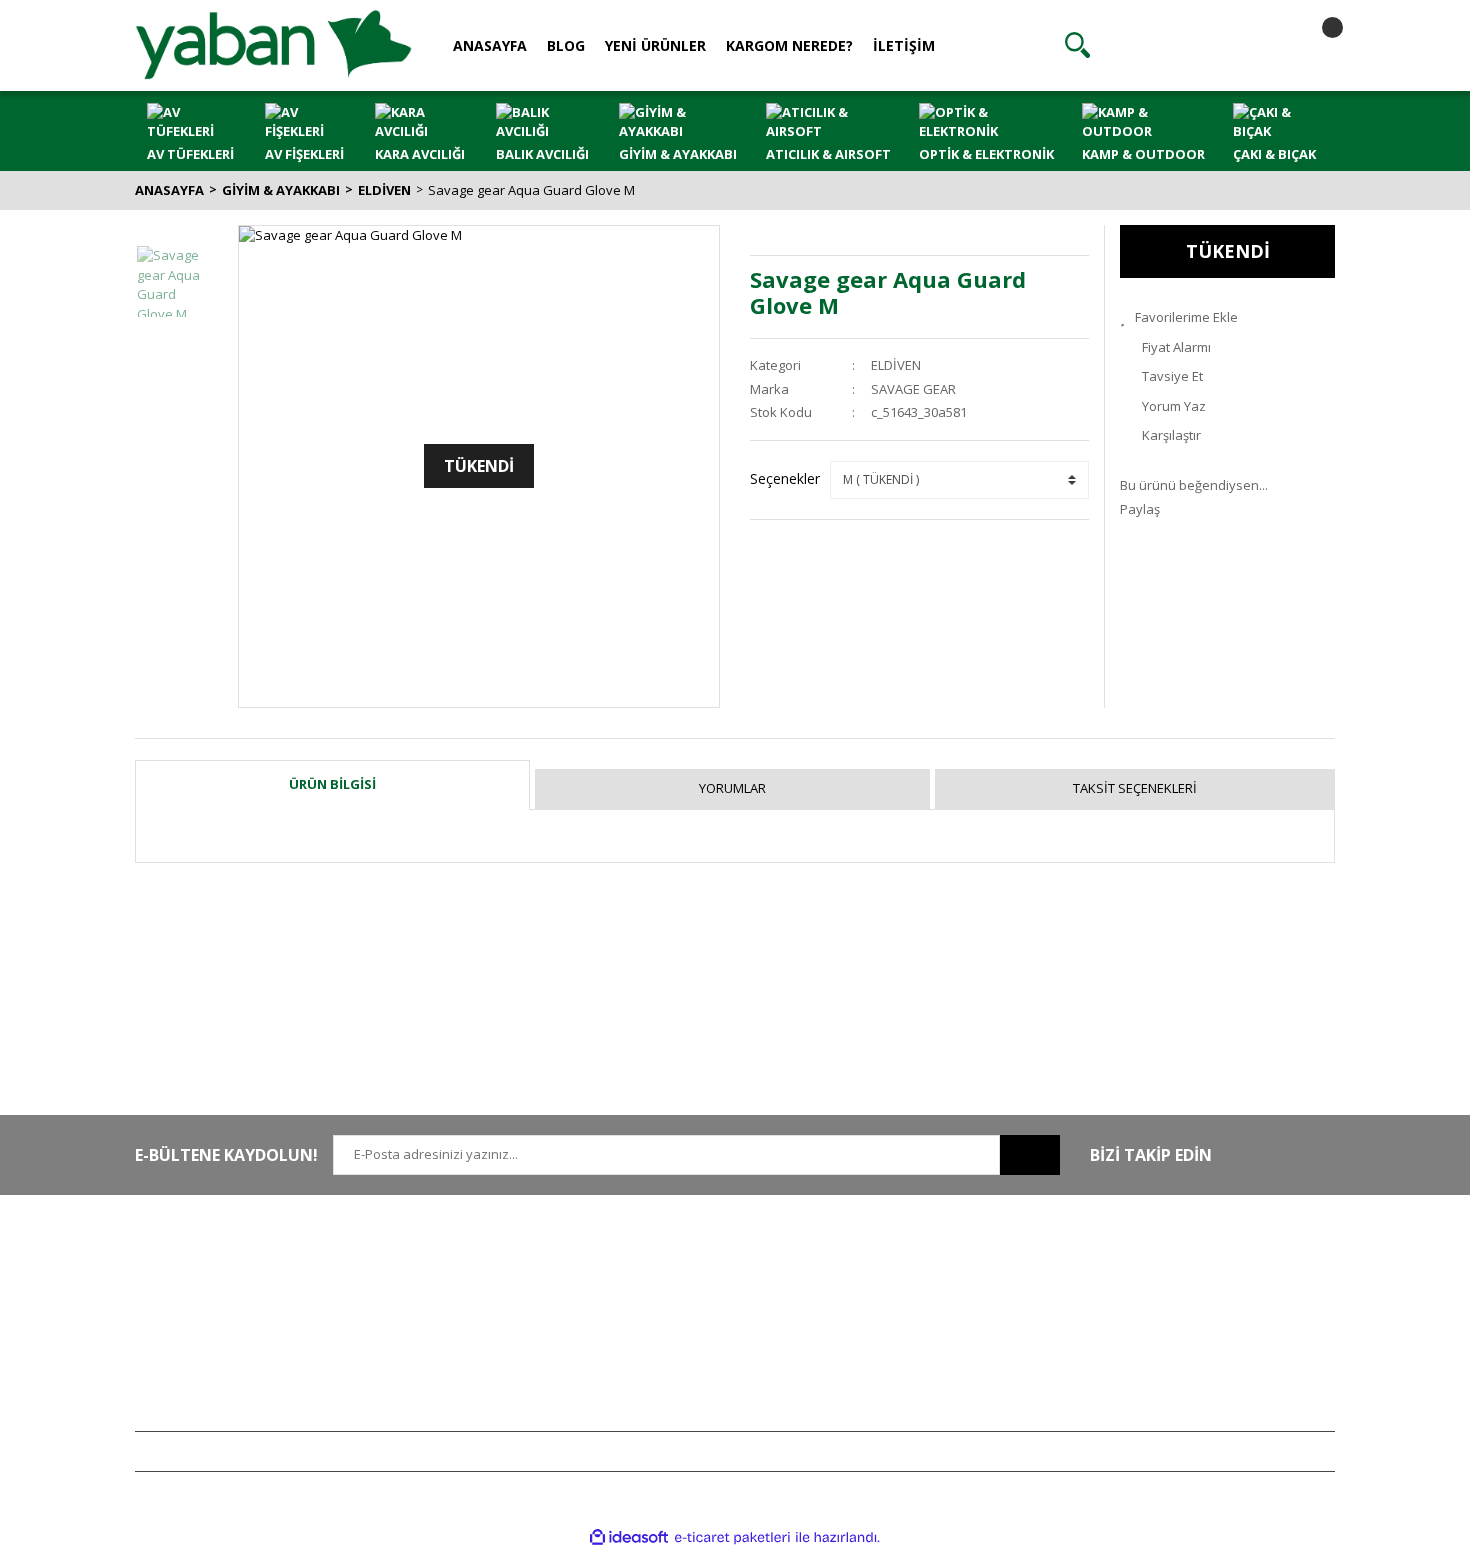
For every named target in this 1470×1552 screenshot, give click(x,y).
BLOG (566, 45)
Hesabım (900, 1263)
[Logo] (273, 44)
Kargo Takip (663, 1381)
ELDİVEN (896, 365)
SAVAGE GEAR (913, 389)
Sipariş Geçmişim (924, 1292)
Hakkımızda (416, 1263)
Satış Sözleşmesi (677, 1263)
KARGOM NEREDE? (789, 45)
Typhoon (1146, 1381)
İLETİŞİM (904, 45)
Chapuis (1144, 1410)
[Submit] (1030, 1155)
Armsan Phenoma (1173, 1292)
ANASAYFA (490, 45)
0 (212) (200, 1263)
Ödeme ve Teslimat (685, 1322)
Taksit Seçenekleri (1135, 788)
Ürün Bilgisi (332, 784)
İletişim (402, 1292)
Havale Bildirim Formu (446, 1322)
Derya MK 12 (1157, 1322)
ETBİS (398, 1351)
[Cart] (1315, 45)
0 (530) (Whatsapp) (240, 1322)
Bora (1133, 1351)
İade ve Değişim (675, 1351)
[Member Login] (1196, 45)
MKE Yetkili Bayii (1167, 1263)
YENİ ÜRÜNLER (655, 45)
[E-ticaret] (732, 1538)
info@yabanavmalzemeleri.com (231, 1351)
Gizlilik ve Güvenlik (684, 1292)
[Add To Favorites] (1227, 318)
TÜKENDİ (1228, 251)
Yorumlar (732, 788)
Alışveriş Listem (918, 1322)
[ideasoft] (629, 1537)
